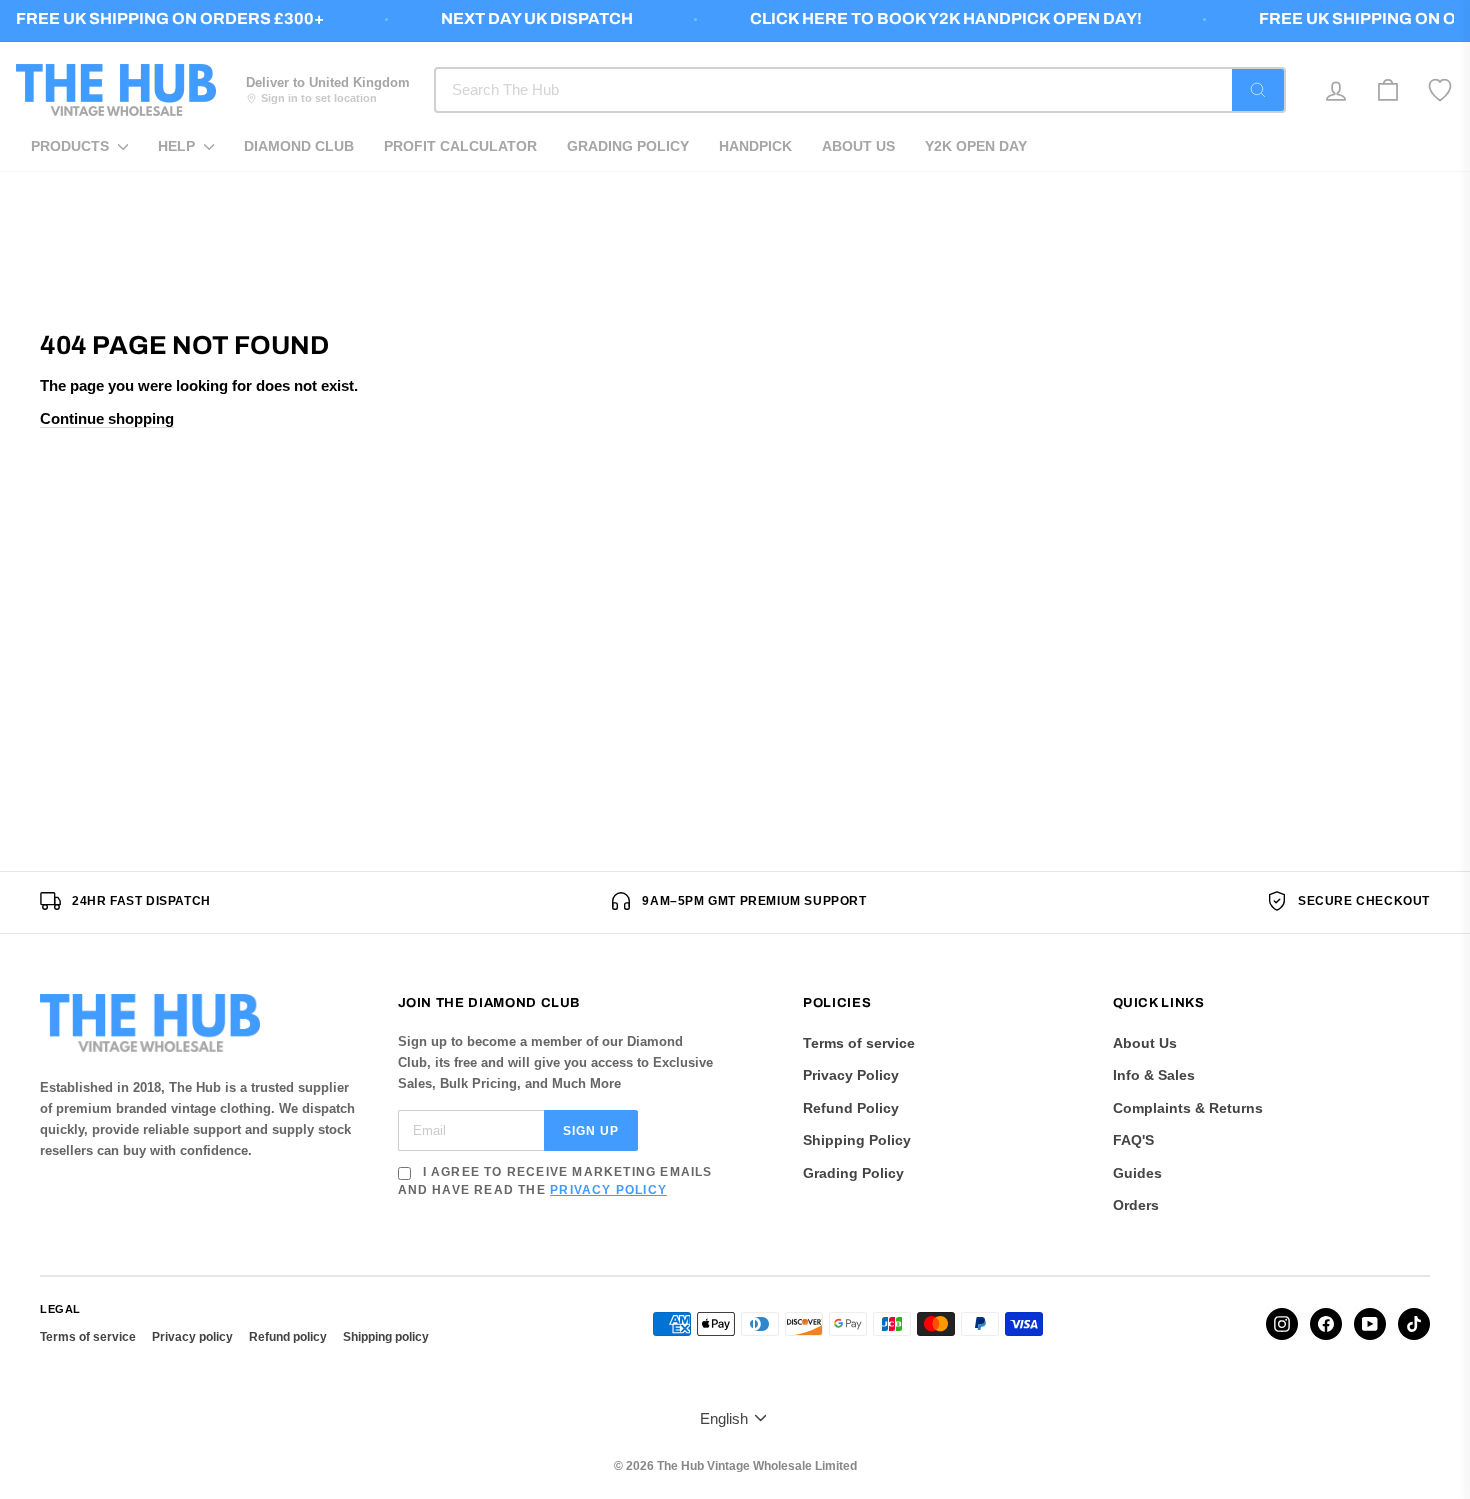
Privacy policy (192, 1337)
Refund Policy (851, 1108)
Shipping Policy (857, 1140)
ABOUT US (858, 146)
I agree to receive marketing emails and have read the (555, 1181)
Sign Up (591, 1131)
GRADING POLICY (628, 146)
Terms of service (859, 1043)
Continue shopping (107, 418)
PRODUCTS (72, 146)
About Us (1145, 1043)
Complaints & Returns (1188, 1108)
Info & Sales (1154, 1075)
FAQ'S (1133, 1140)
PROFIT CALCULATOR (460, 146)
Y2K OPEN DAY (976, 146)
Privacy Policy (608, 1190)
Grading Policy (853, 1173)
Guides (1137, 1173)
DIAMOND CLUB (299, 146)
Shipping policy (386, 1337)
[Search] (1258, 90)
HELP (178, 146)
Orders (1136, 1205)
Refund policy (288, 1337)
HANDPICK (755, 146)
